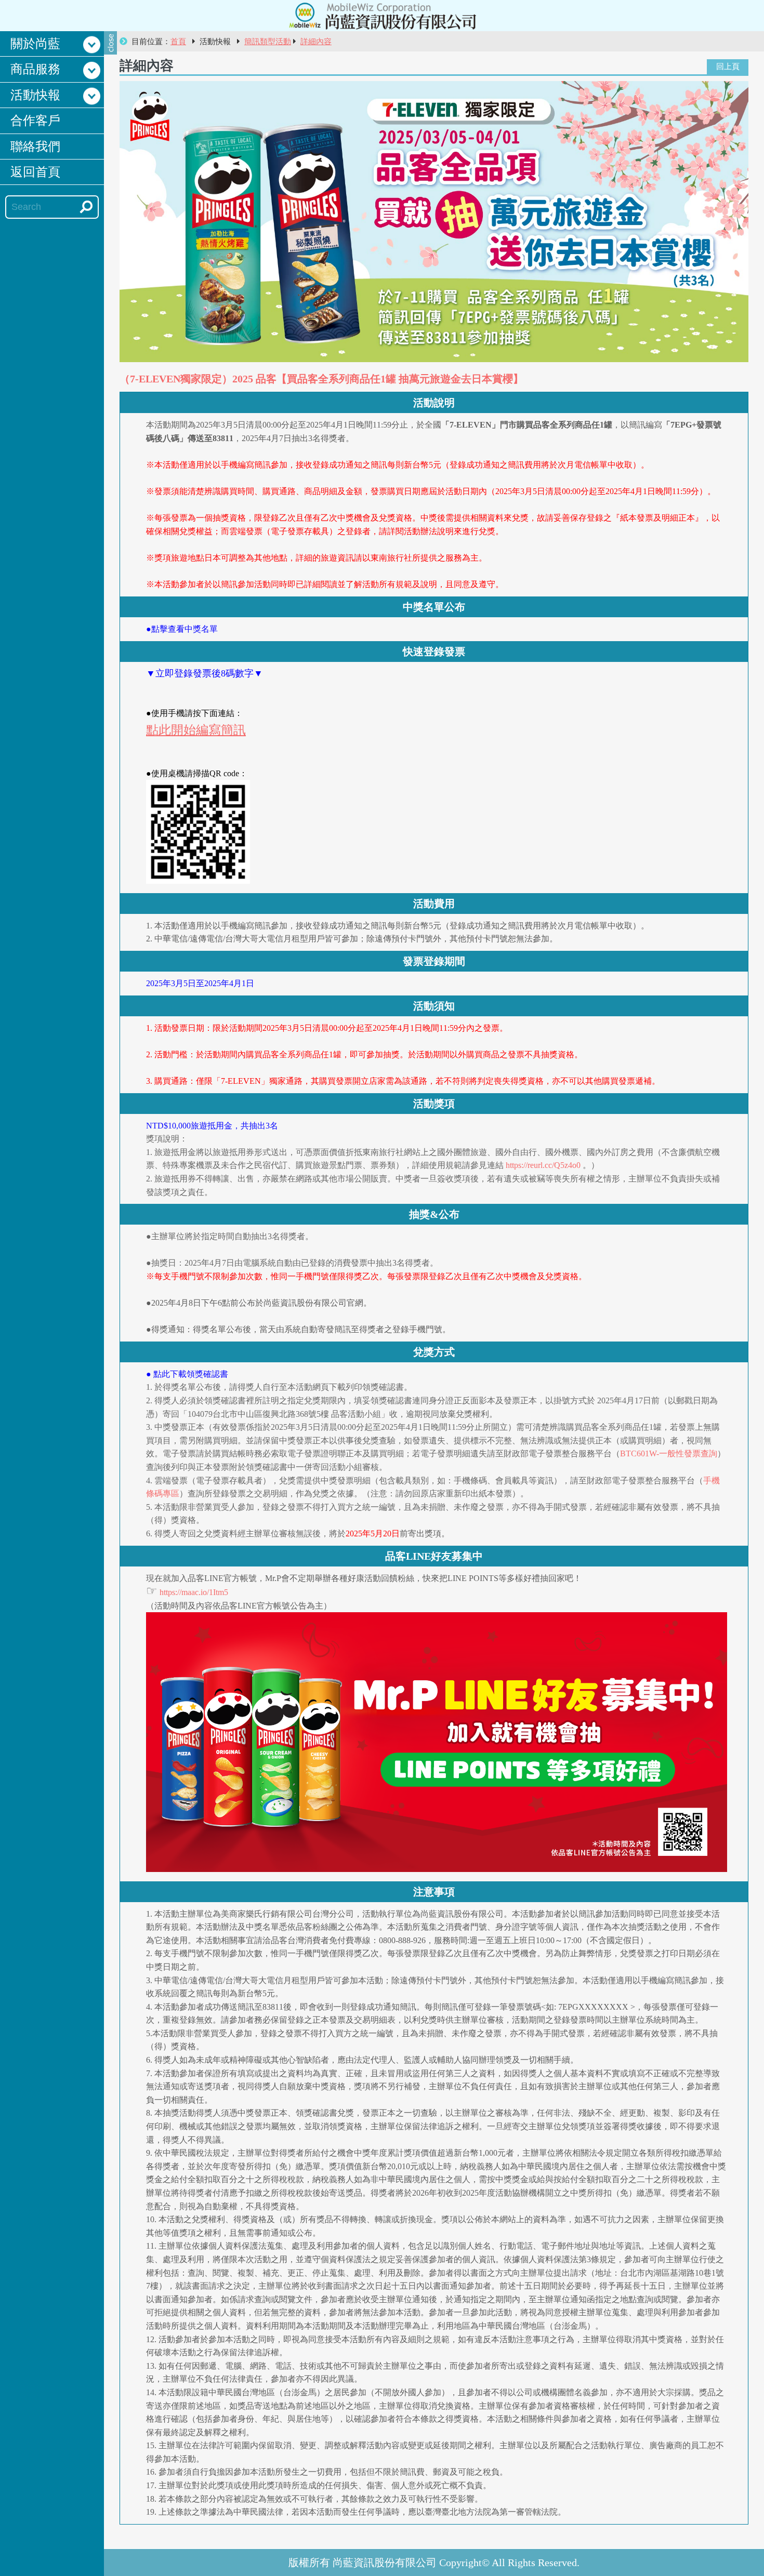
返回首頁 (35, 172)
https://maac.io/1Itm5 (194, 1592)
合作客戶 (35, 121)
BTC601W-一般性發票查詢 (669, 1453)
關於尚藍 (35, 44)
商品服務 (35, 69)
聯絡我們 (35, 147)
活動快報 (35, 95)
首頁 (178, 42)
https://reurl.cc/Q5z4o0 (543, 1165)
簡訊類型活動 (268, 42)
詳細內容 (316, 42)
